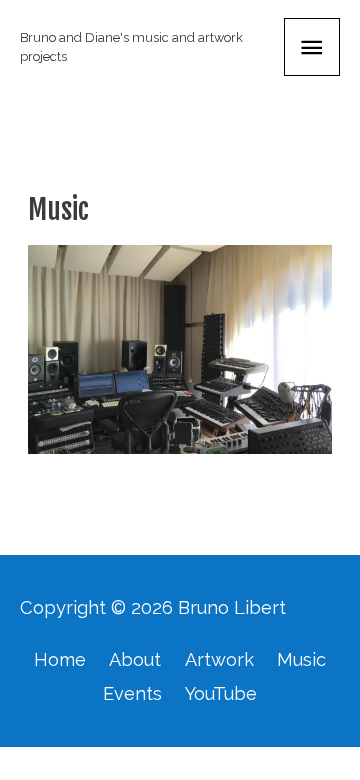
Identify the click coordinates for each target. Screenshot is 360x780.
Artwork (219, 659)
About (135, 659)
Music (301, 659)
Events (132, 693)
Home (60, 659)
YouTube (221, 693)
